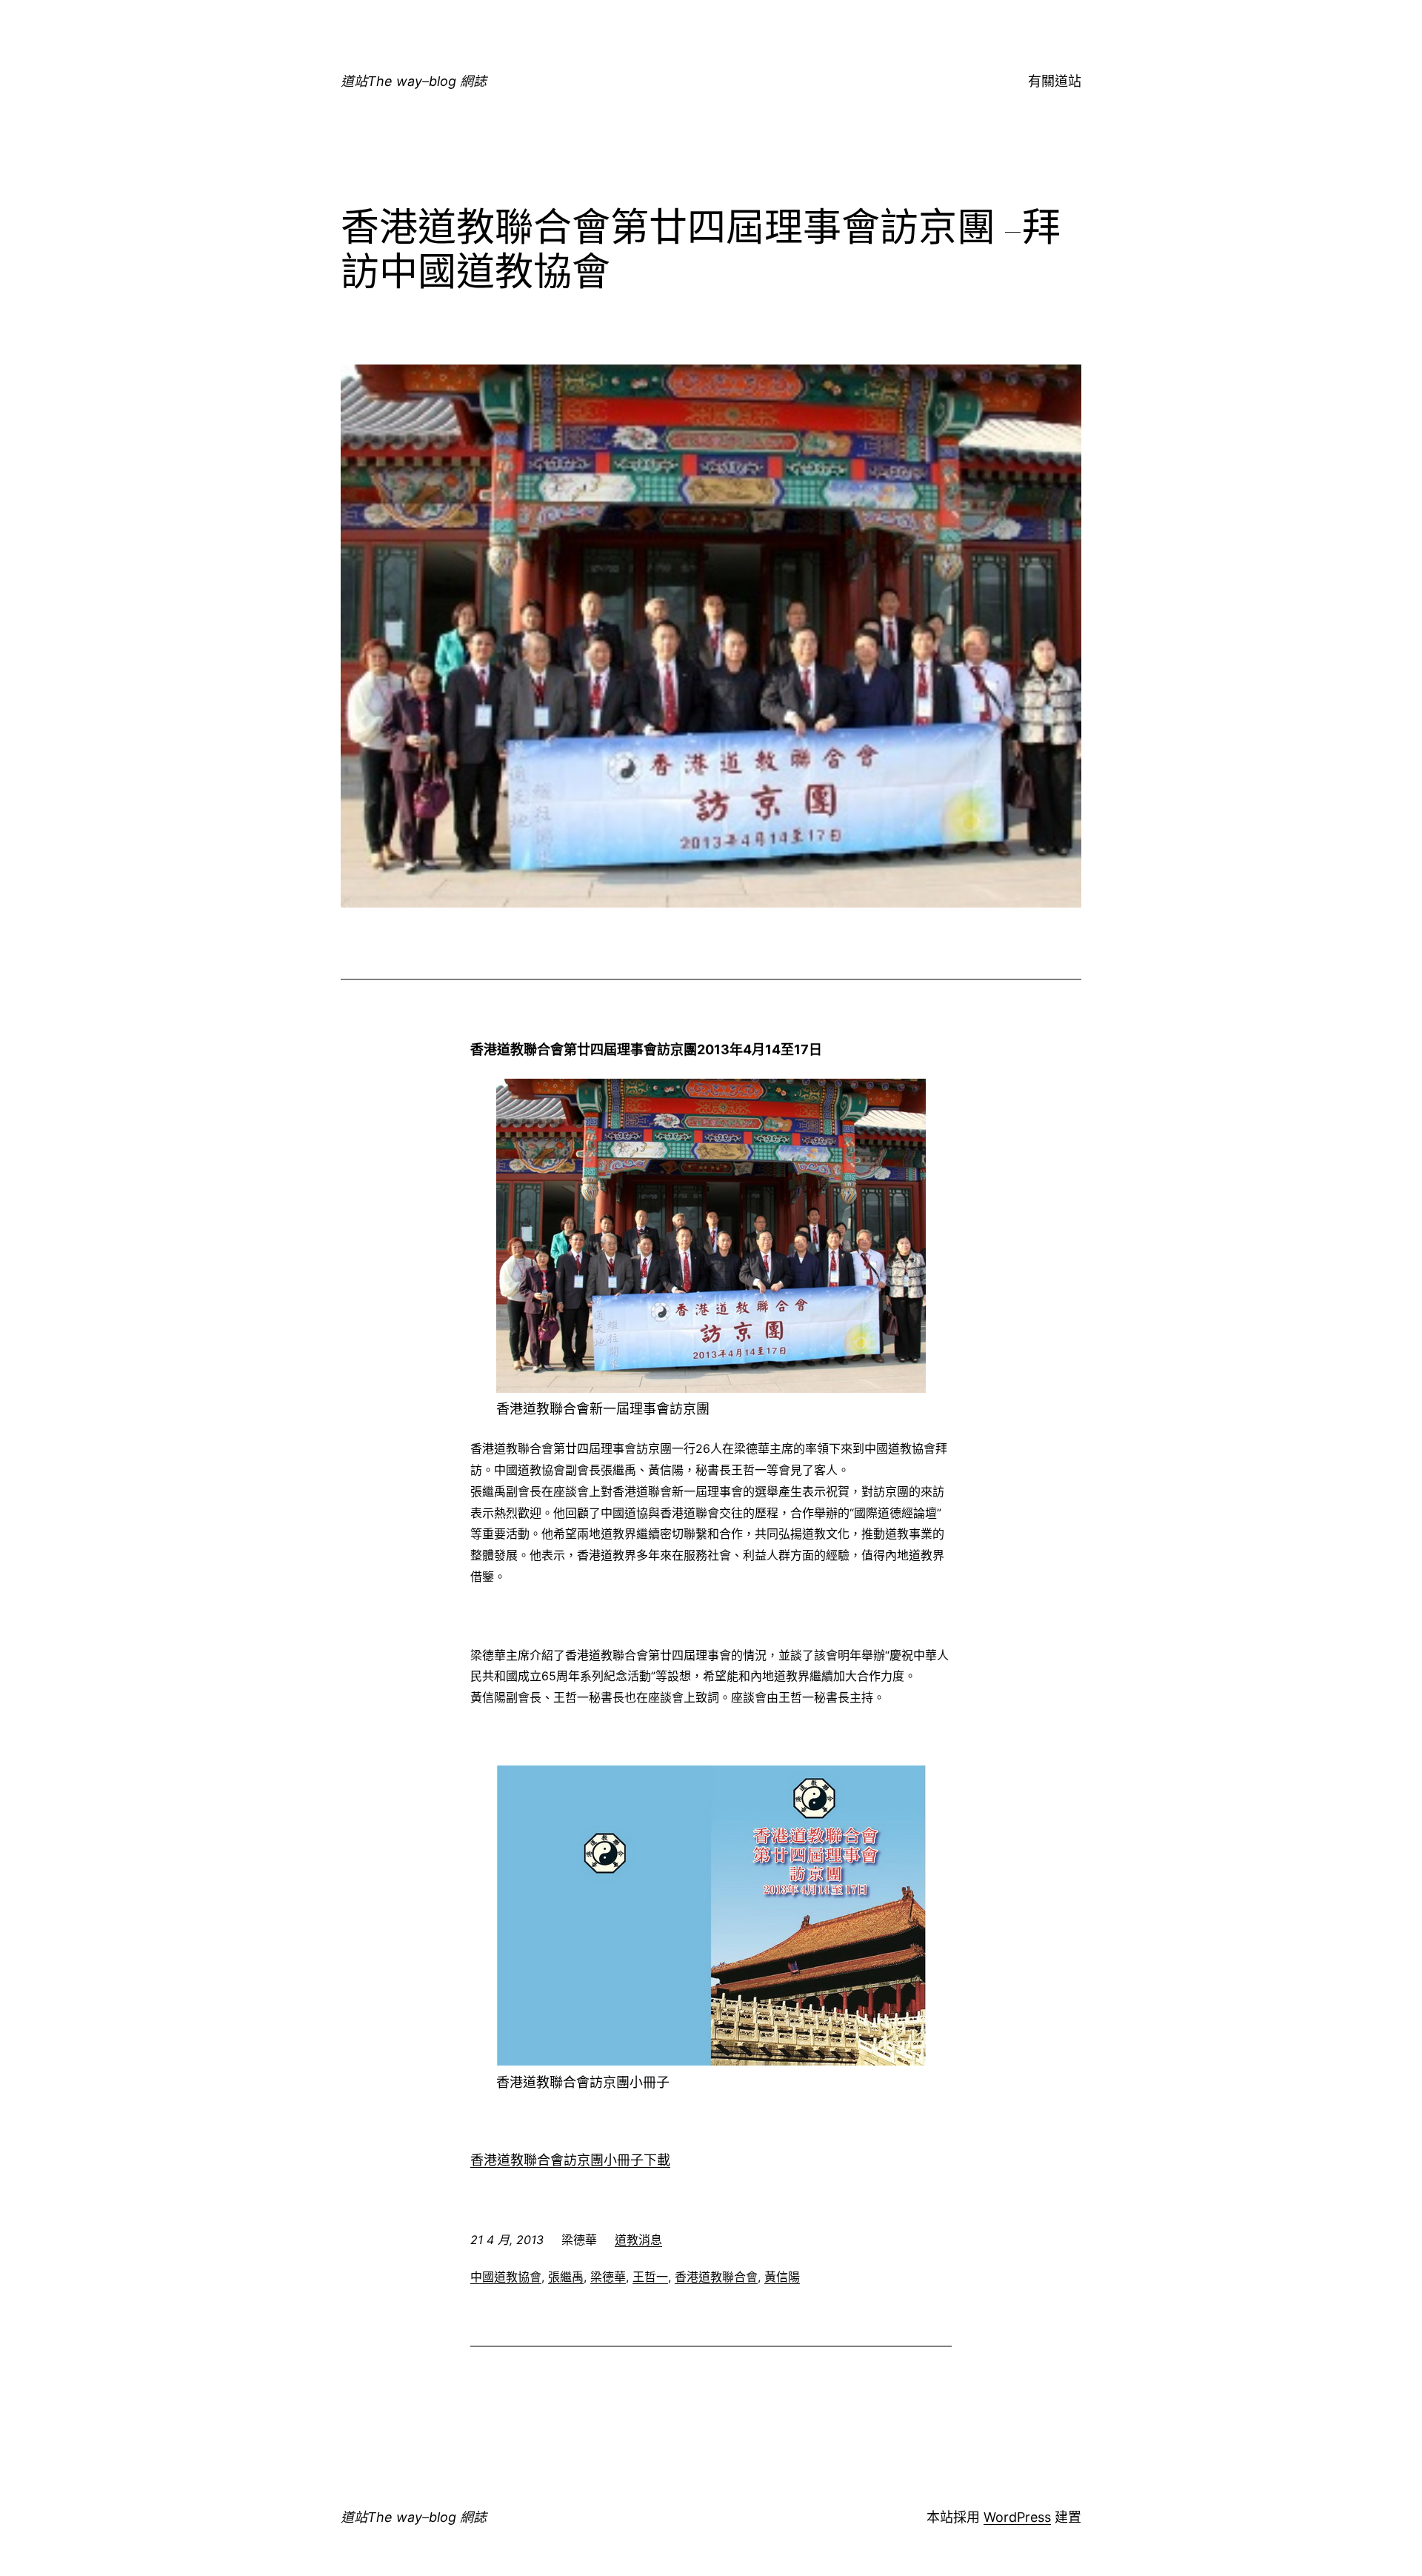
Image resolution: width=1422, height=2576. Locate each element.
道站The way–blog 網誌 (414, 81)
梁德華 (608, 2277)
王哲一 (650, 2277)
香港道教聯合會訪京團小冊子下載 (570, 2160)
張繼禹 (566, 2277)
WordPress (1017, 2517)
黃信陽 (782, 2277)
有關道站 (1055, 81)
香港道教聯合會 (716, 2277)
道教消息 (638, 2240)
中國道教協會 (506, 2277)
